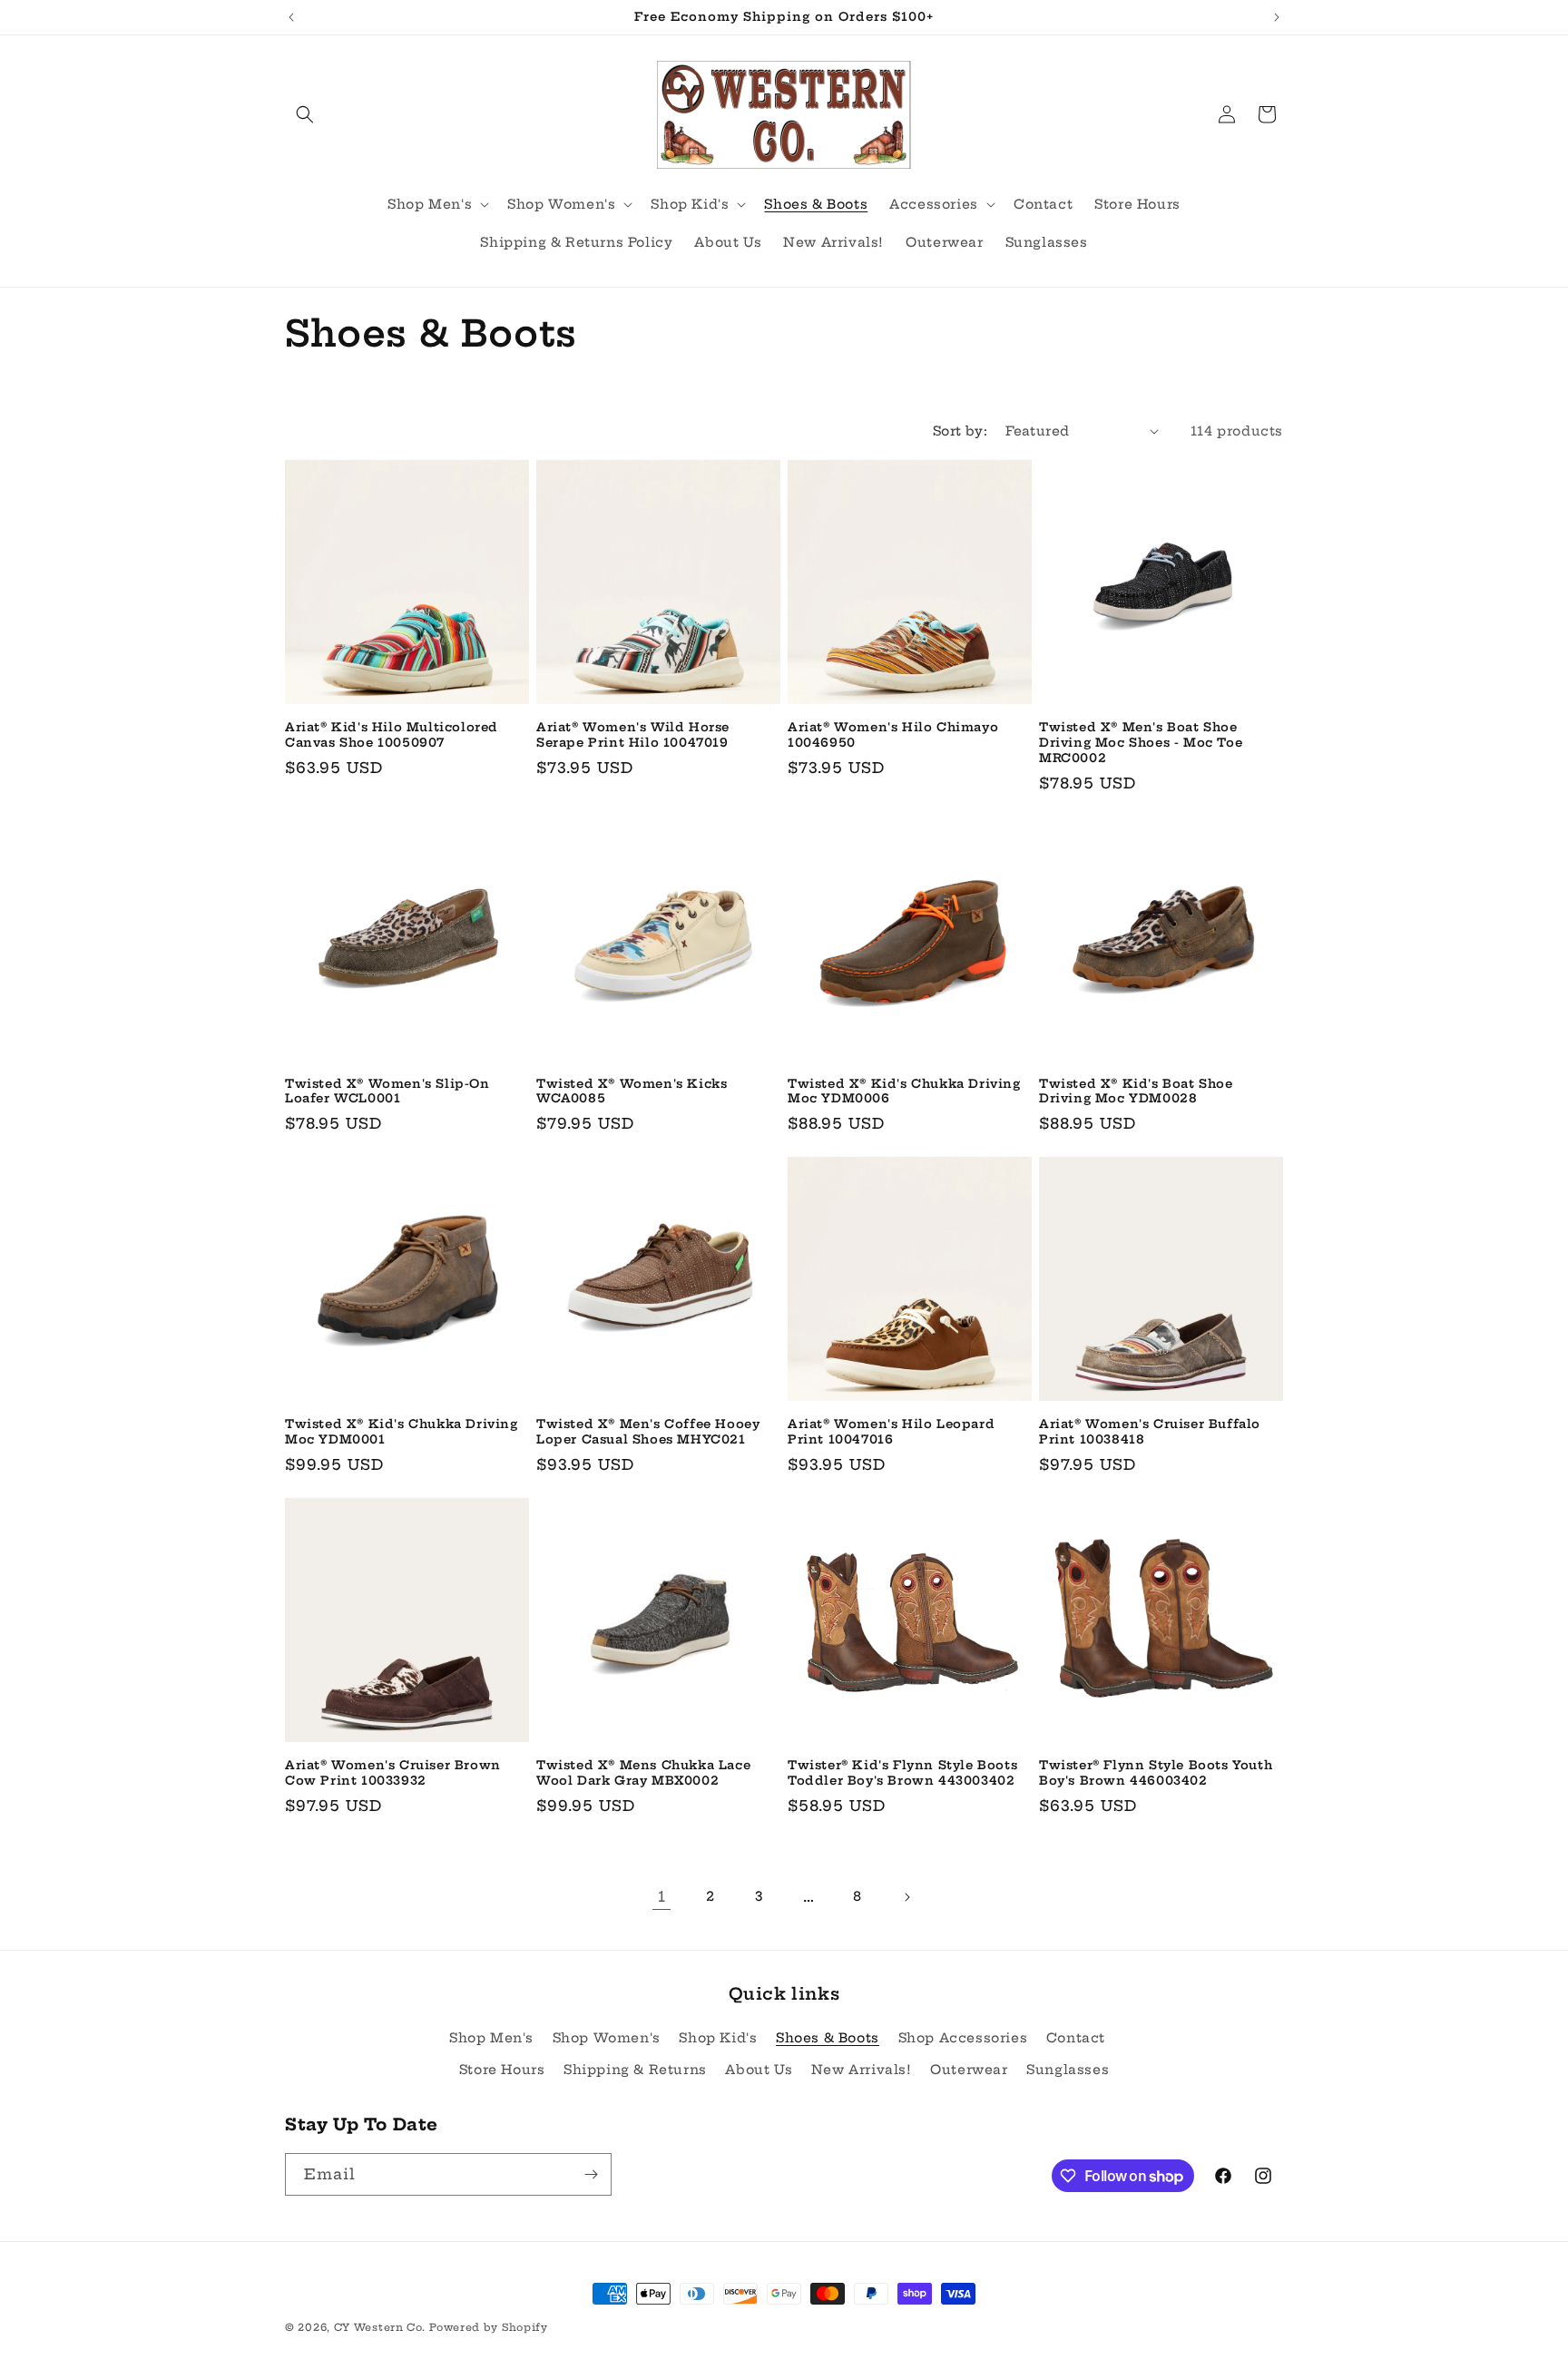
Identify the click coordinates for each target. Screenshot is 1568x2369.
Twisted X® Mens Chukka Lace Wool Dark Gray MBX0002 (643, 1772)
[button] (305, 114)
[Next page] (906, 1897)
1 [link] (662, 1896)
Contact (1076, 2038)
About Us (759, 2070)
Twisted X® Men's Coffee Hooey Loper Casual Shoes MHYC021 (648, 1431)
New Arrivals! (862, 2070)
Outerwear (969, 2070)
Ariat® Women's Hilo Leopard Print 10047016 (891, 1431)
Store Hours (502, 2070)
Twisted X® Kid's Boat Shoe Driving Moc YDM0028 (1136, 1091)
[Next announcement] (1277, 17)
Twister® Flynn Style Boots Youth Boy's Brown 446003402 (1156, 1772)
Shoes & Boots (828, 2038)
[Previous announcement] (291, 17)
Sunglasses (1068, 2070)
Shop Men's (491, 2038)
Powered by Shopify (489, 2327)
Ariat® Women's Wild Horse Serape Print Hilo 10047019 (633, 734)
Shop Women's (607, 2038)
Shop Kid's (718, 2038)
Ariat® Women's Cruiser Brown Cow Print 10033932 (393, 1772)
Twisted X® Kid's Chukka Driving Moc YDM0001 (402, 1431)
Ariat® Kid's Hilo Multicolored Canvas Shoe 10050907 (392, 734)
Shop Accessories (963, 2038)
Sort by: (960, 431)
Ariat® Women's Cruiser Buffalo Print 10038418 (1150, 1431)
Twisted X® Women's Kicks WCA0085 (632, 1091)
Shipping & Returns (635, 2070)
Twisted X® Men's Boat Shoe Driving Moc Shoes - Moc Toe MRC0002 (1141, 742)
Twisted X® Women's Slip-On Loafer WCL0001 (387, 1091)
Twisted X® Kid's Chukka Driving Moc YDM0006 (904, 1091)
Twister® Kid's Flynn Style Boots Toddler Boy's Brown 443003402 (902, 1772)
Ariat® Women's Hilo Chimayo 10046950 (893, 734)
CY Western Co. (380, 2327)
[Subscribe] (591, 2174)
